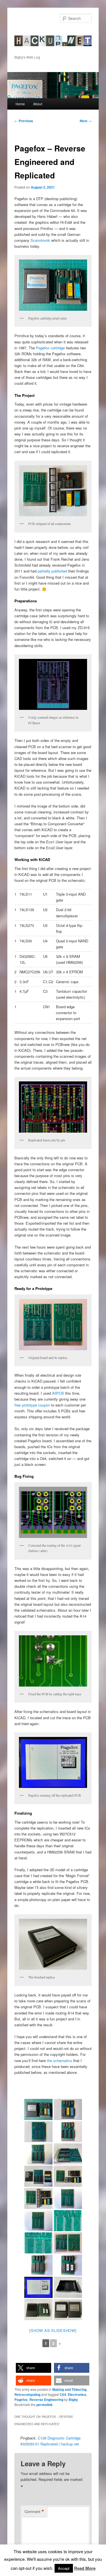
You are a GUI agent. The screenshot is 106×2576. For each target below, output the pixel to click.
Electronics (77, 2394)
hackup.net (32, 32)
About (38, 104)
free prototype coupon (32, 1405)
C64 (63, 2394)
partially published (52, 571)
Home (20, 104)
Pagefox (21, 2400)
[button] (33, 2368)
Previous (24, 121)
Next (86, 121)
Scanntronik (40, 240)
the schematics (60, 2060)
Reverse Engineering (46, 2400)
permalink (45, 2405)
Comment (34, 2512)
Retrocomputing (27, 2394)
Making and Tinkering (69, 2389)
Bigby (73, 2400)
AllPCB (58, 1393)
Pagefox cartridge (50, 348)
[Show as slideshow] (53, 2330)
